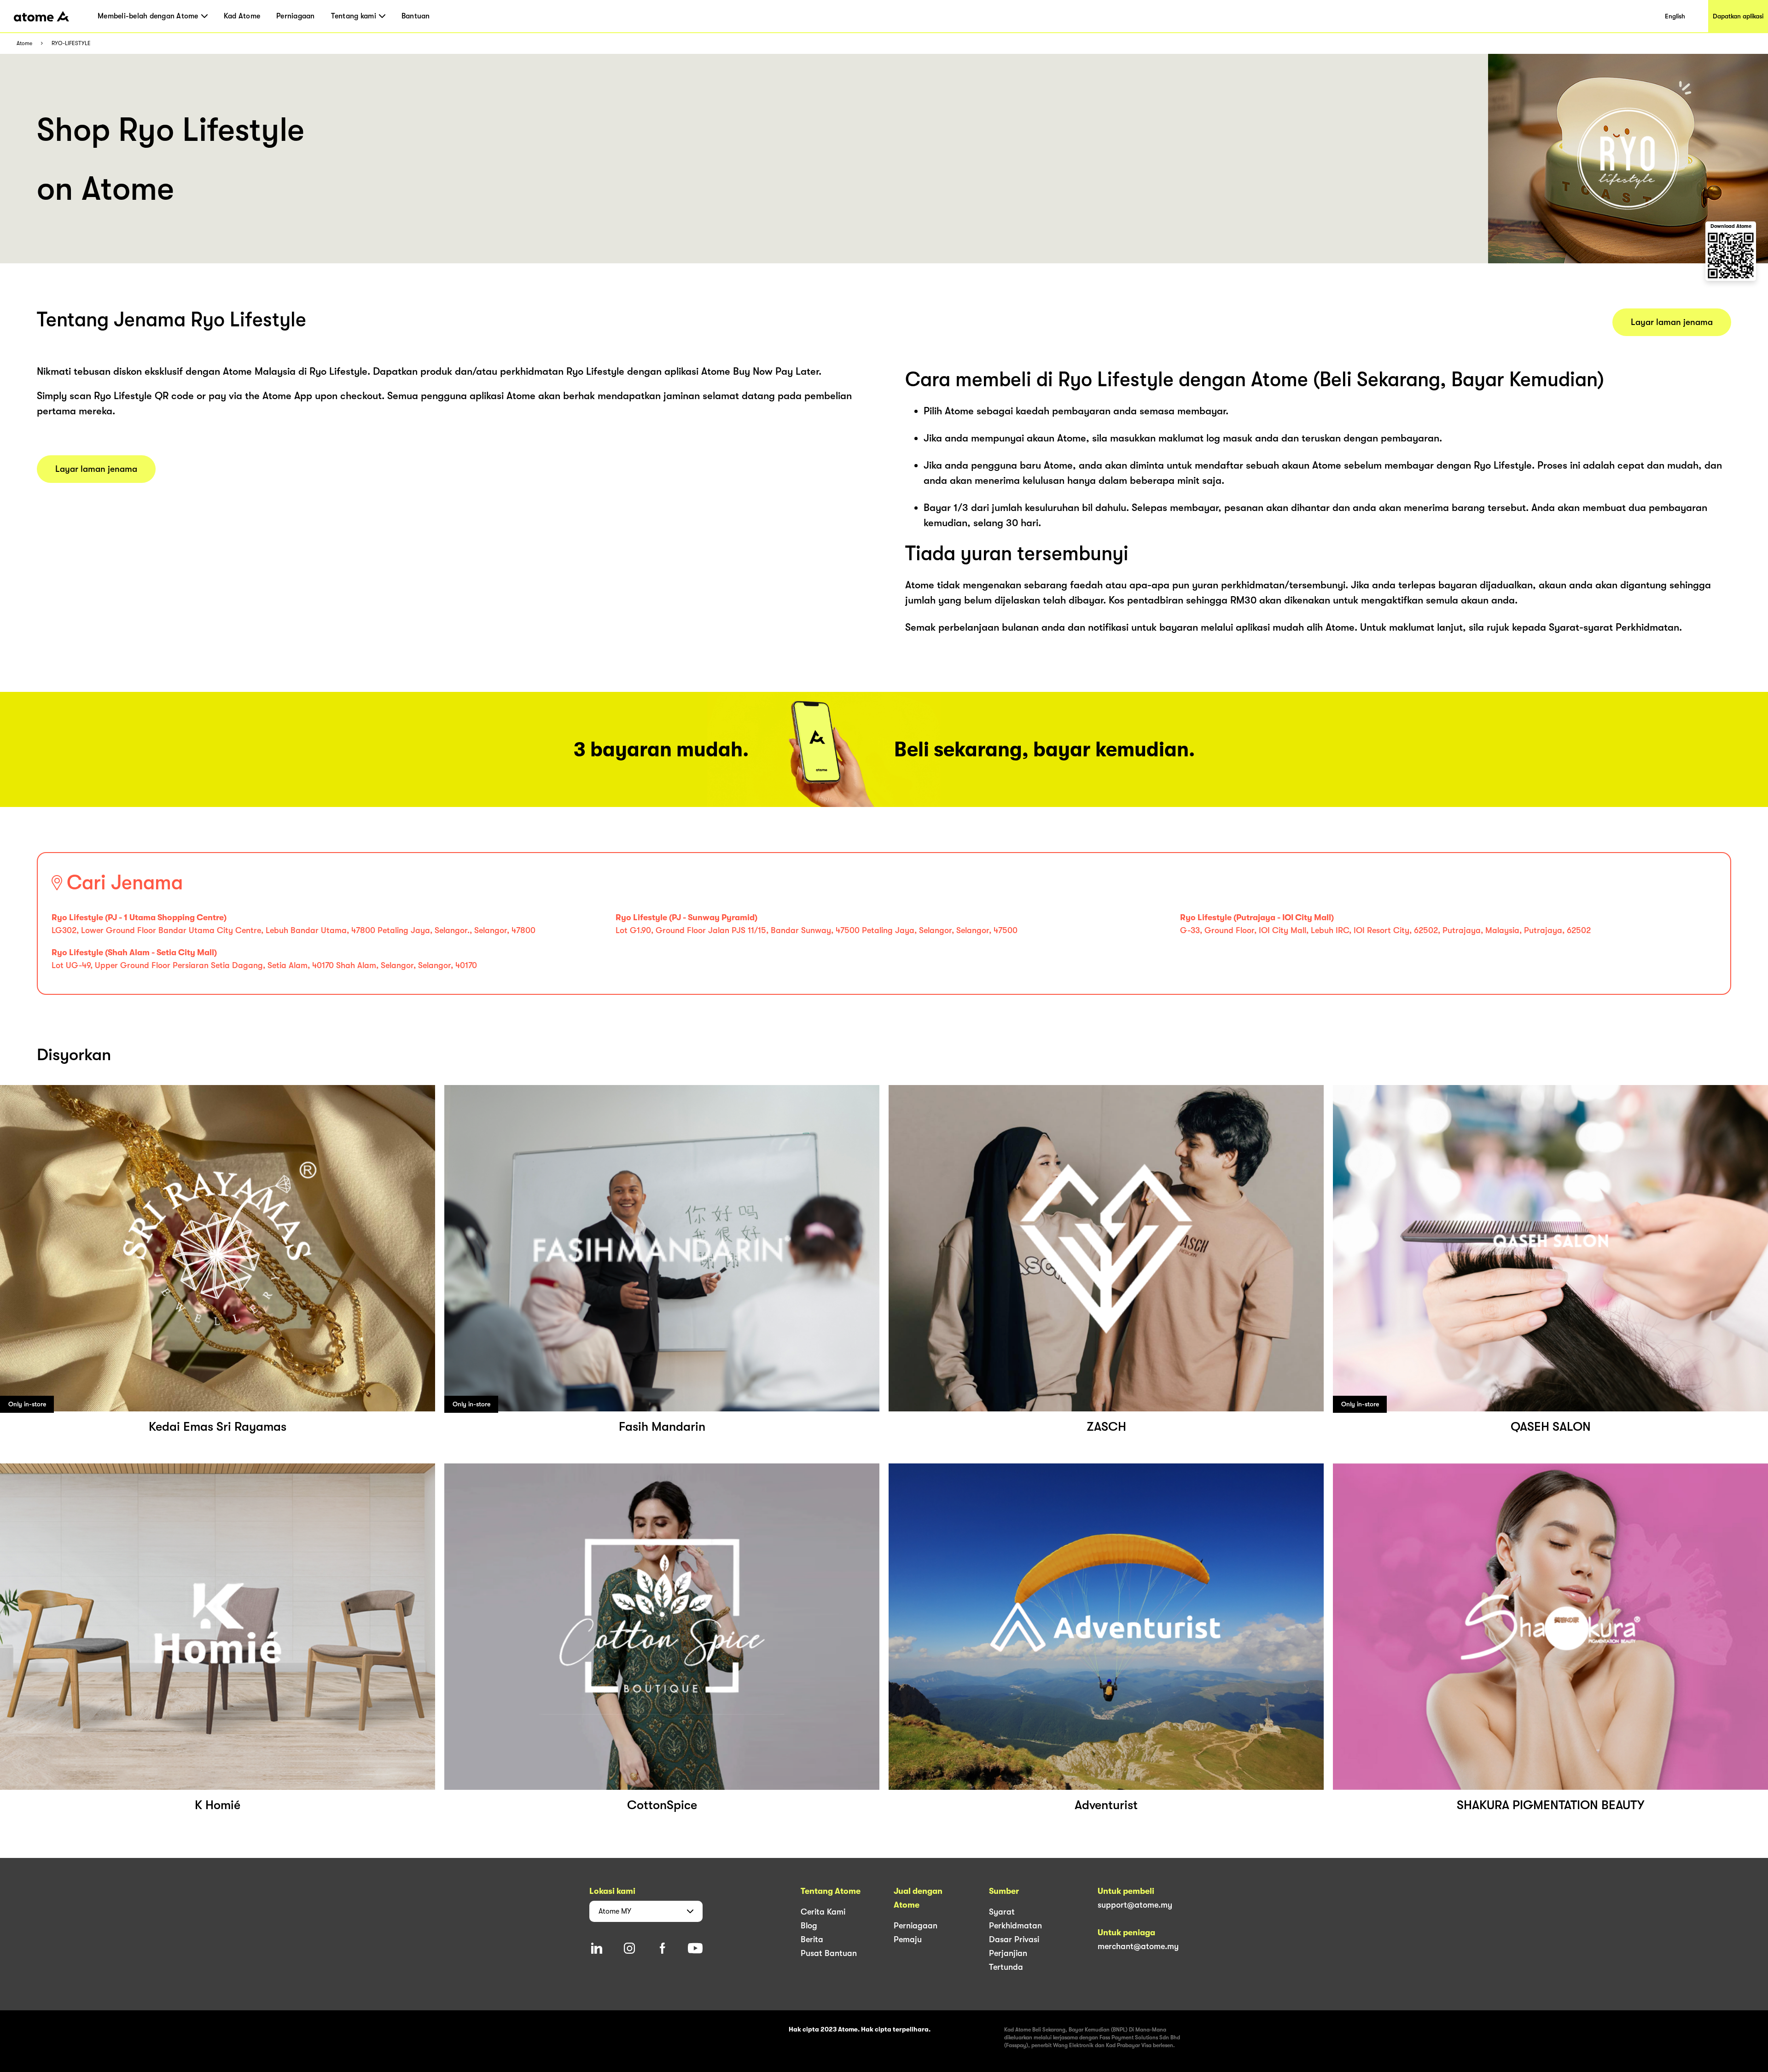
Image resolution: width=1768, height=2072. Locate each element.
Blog (809, 1926)
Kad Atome (242, 16)
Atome (24, 44)
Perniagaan (296, 16)
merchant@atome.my (1138, 1946)
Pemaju (908, 1939)
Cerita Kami (823, 1912)
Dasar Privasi (1014, 1939)
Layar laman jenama (96, 469)
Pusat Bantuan (829, 1953)
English (1675, 16)
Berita (812, 1939)
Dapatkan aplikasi (1738, 16)
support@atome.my (1135, 1905)
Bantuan (416, 16)
